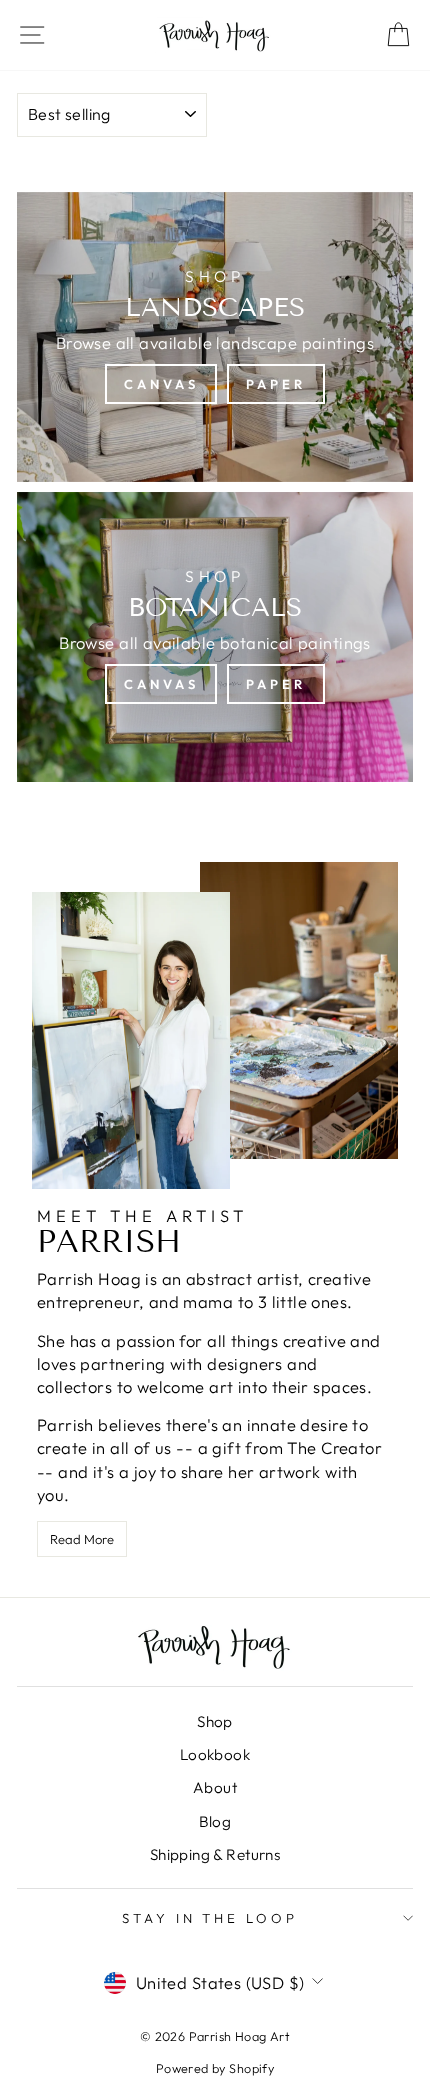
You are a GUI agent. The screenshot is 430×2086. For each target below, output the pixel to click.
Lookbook (215, 1754)
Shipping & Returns (215, 1854)
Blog (215, 1821)
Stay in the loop (210, 1918)
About (215, 1787)
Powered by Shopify (215, 2068)
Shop (215, 1721)
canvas (161, 384)
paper (276, 384)
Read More (82, 1539)
